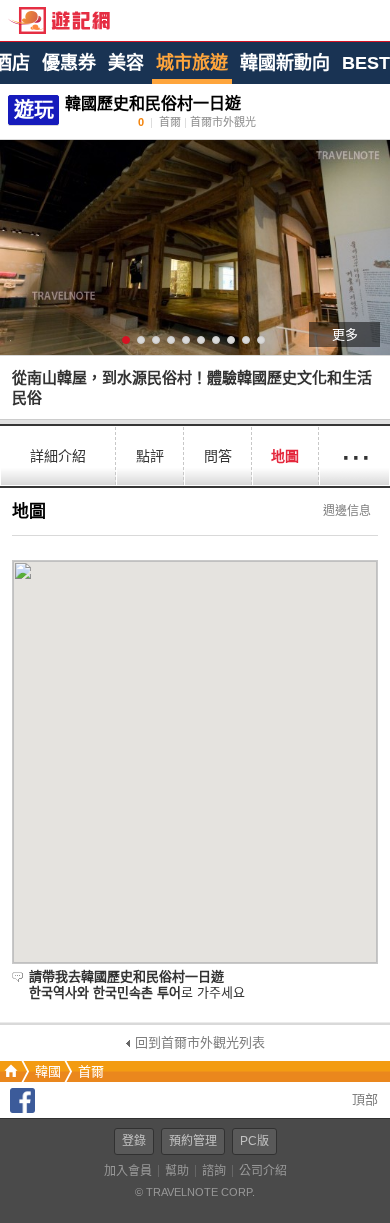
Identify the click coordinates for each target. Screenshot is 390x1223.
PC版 (254, 1141)
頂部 (363, 1099)
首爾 (91, 1071)
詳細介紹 (58, 456)
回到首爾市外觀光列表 (200, 1042)
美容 (126, 63)
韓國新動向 (285, 63)
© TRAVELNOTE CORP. (195, 1192)
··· (355, 455)
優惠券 (69, 63)
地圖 (285, 456)
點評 (150, 456)
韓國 (48, 1071)
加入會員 (128, 1171)
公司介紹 (263, 1171)
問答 (218, 456)
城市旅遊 (192, 63)
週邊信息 (347, 511)
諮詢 (214, 1171)
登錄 (134, 1141)
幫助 (177, 1171)
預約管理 (193, 1141)
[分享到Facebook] (22, 1108)
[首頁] (9, 1071)
